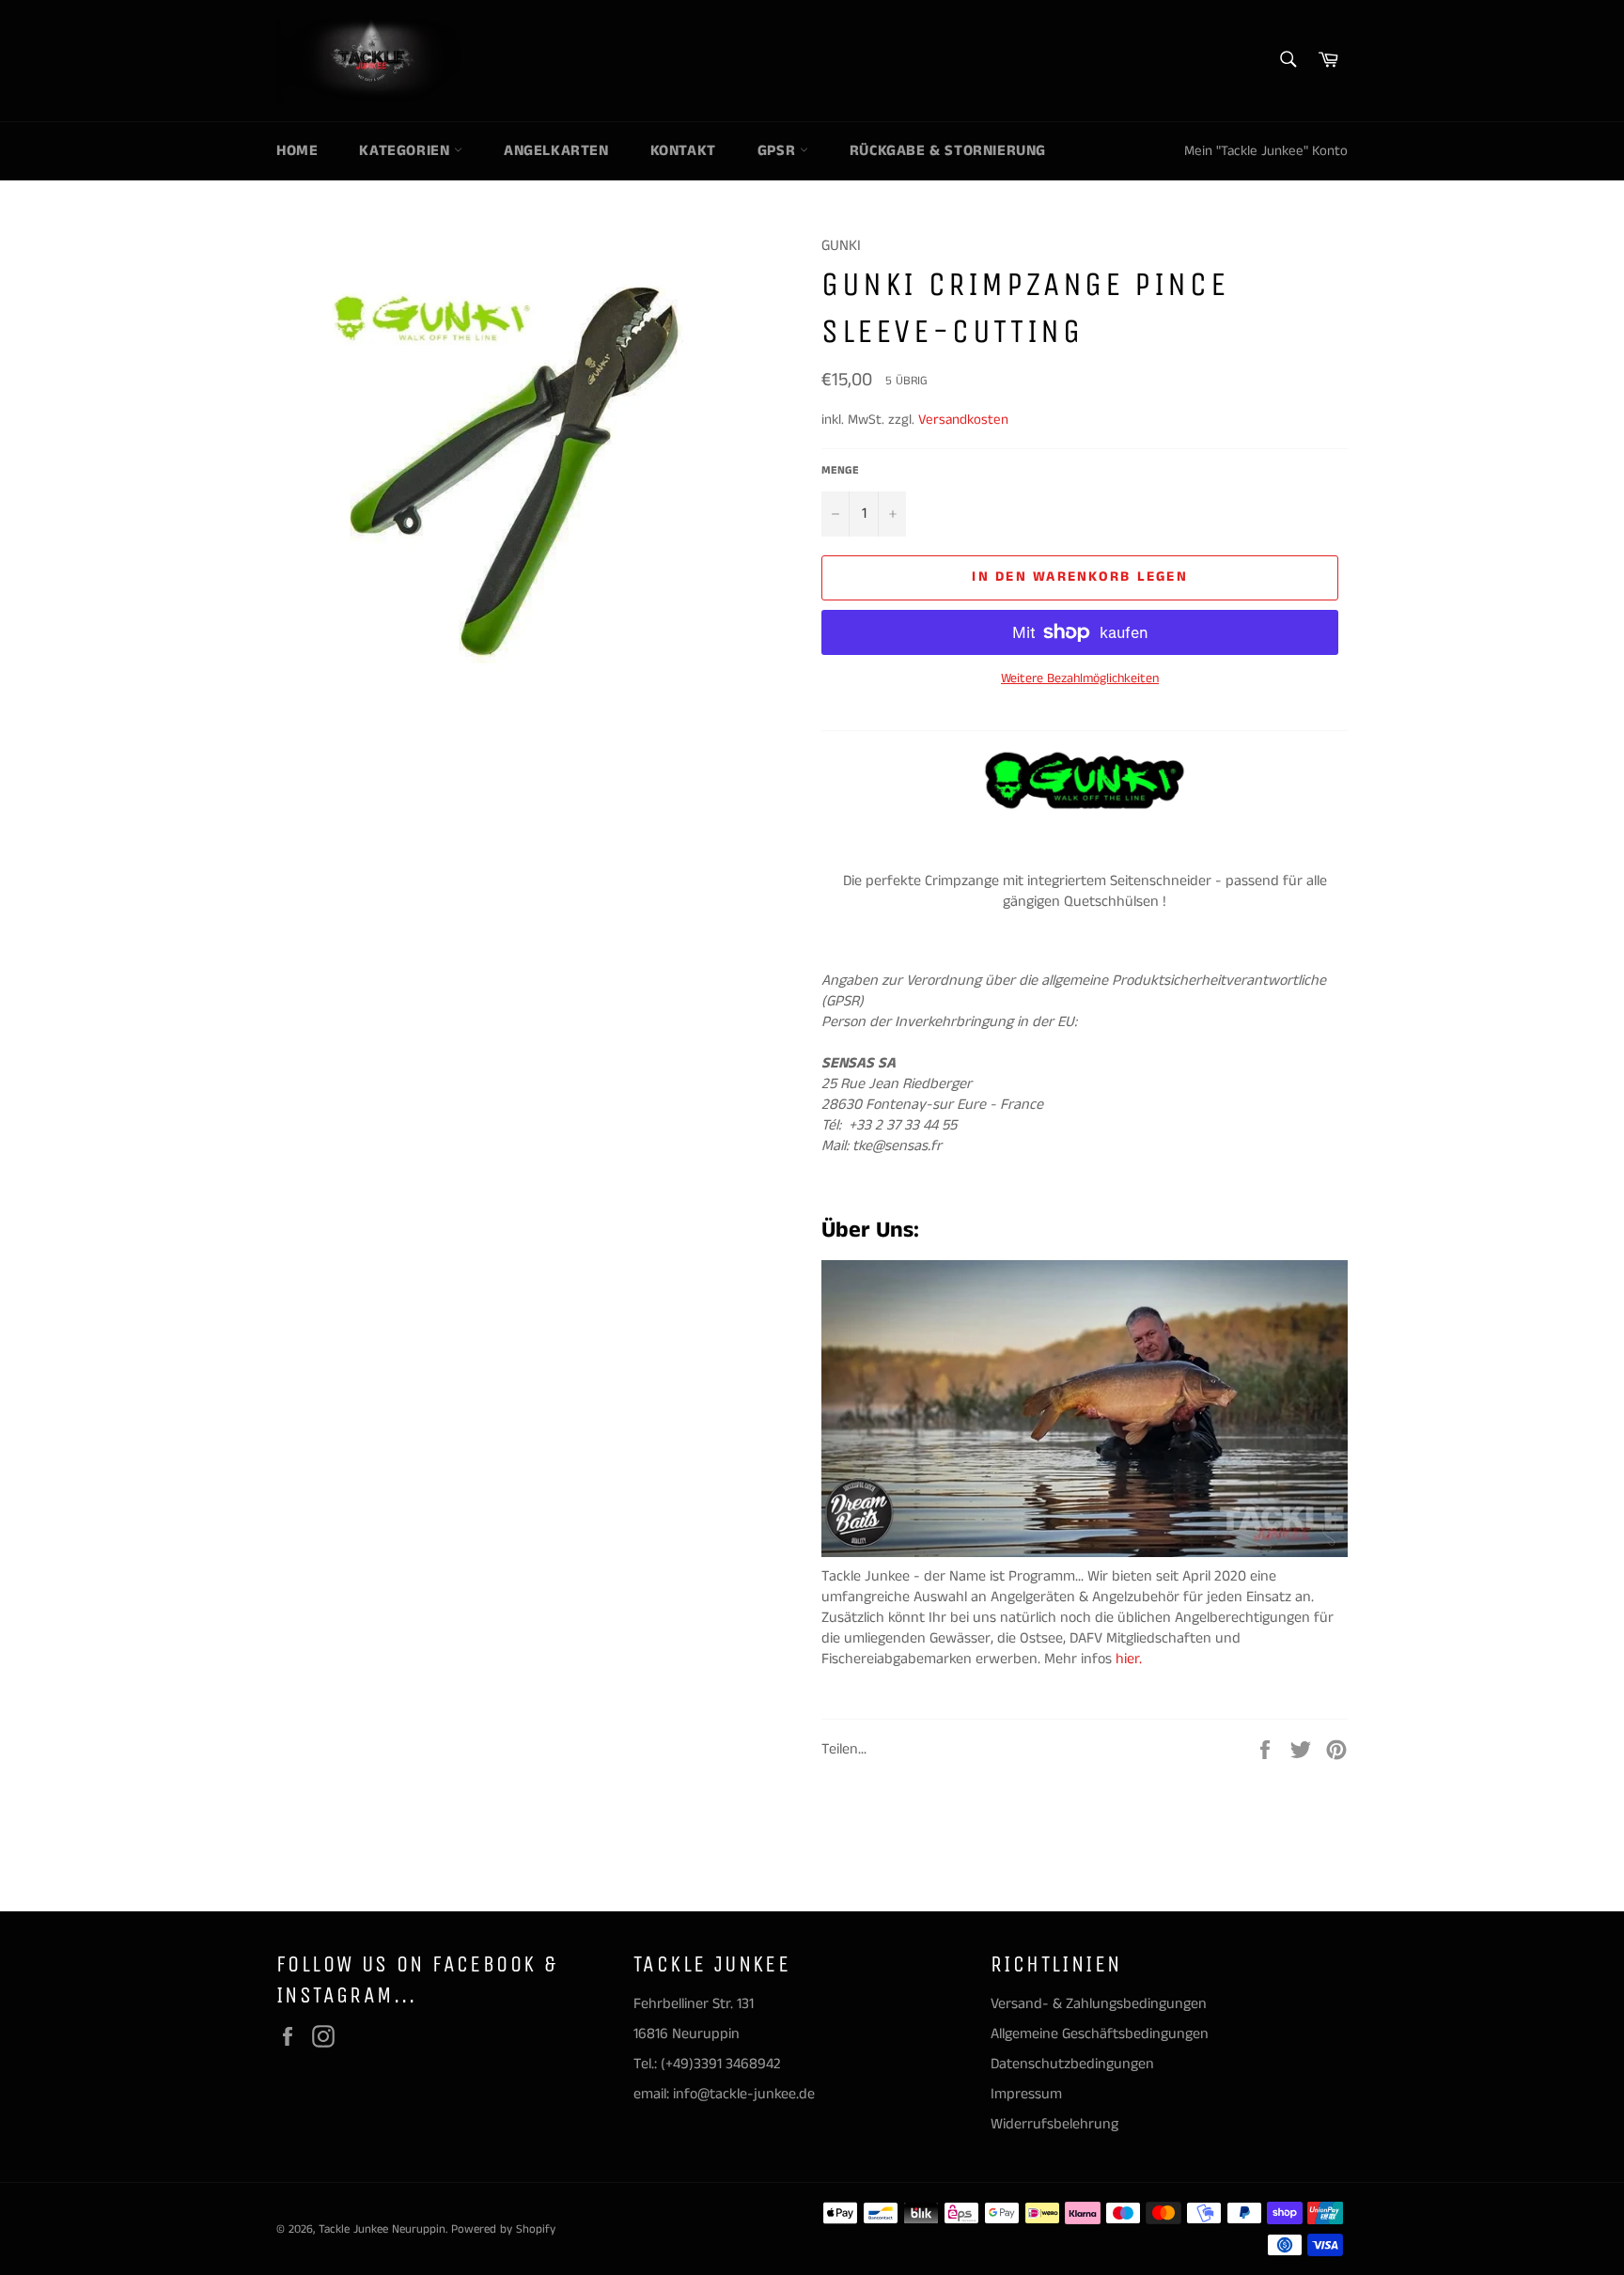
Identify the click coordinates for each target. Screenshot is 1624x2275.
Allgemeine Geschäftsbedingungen (1100, 2034)
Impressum (1026, 2094)
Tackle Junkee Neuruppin (382, 2229)
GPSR (779, 151)
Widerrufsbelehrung (1054, 2124)
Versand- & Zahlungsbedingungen (1099, 2004)
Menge (840, 471)
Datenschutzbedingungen (1072, 2064)
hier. (1131, 1659)
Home (297, 151)
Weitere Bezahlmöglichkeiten (1080, 679)
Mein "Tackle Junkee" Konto (1266, 151)
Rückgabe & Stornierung (948, 151)
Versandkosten (963, 420)
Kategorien (406, 151)
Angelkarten (556, 151)
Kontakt (683, 151)
